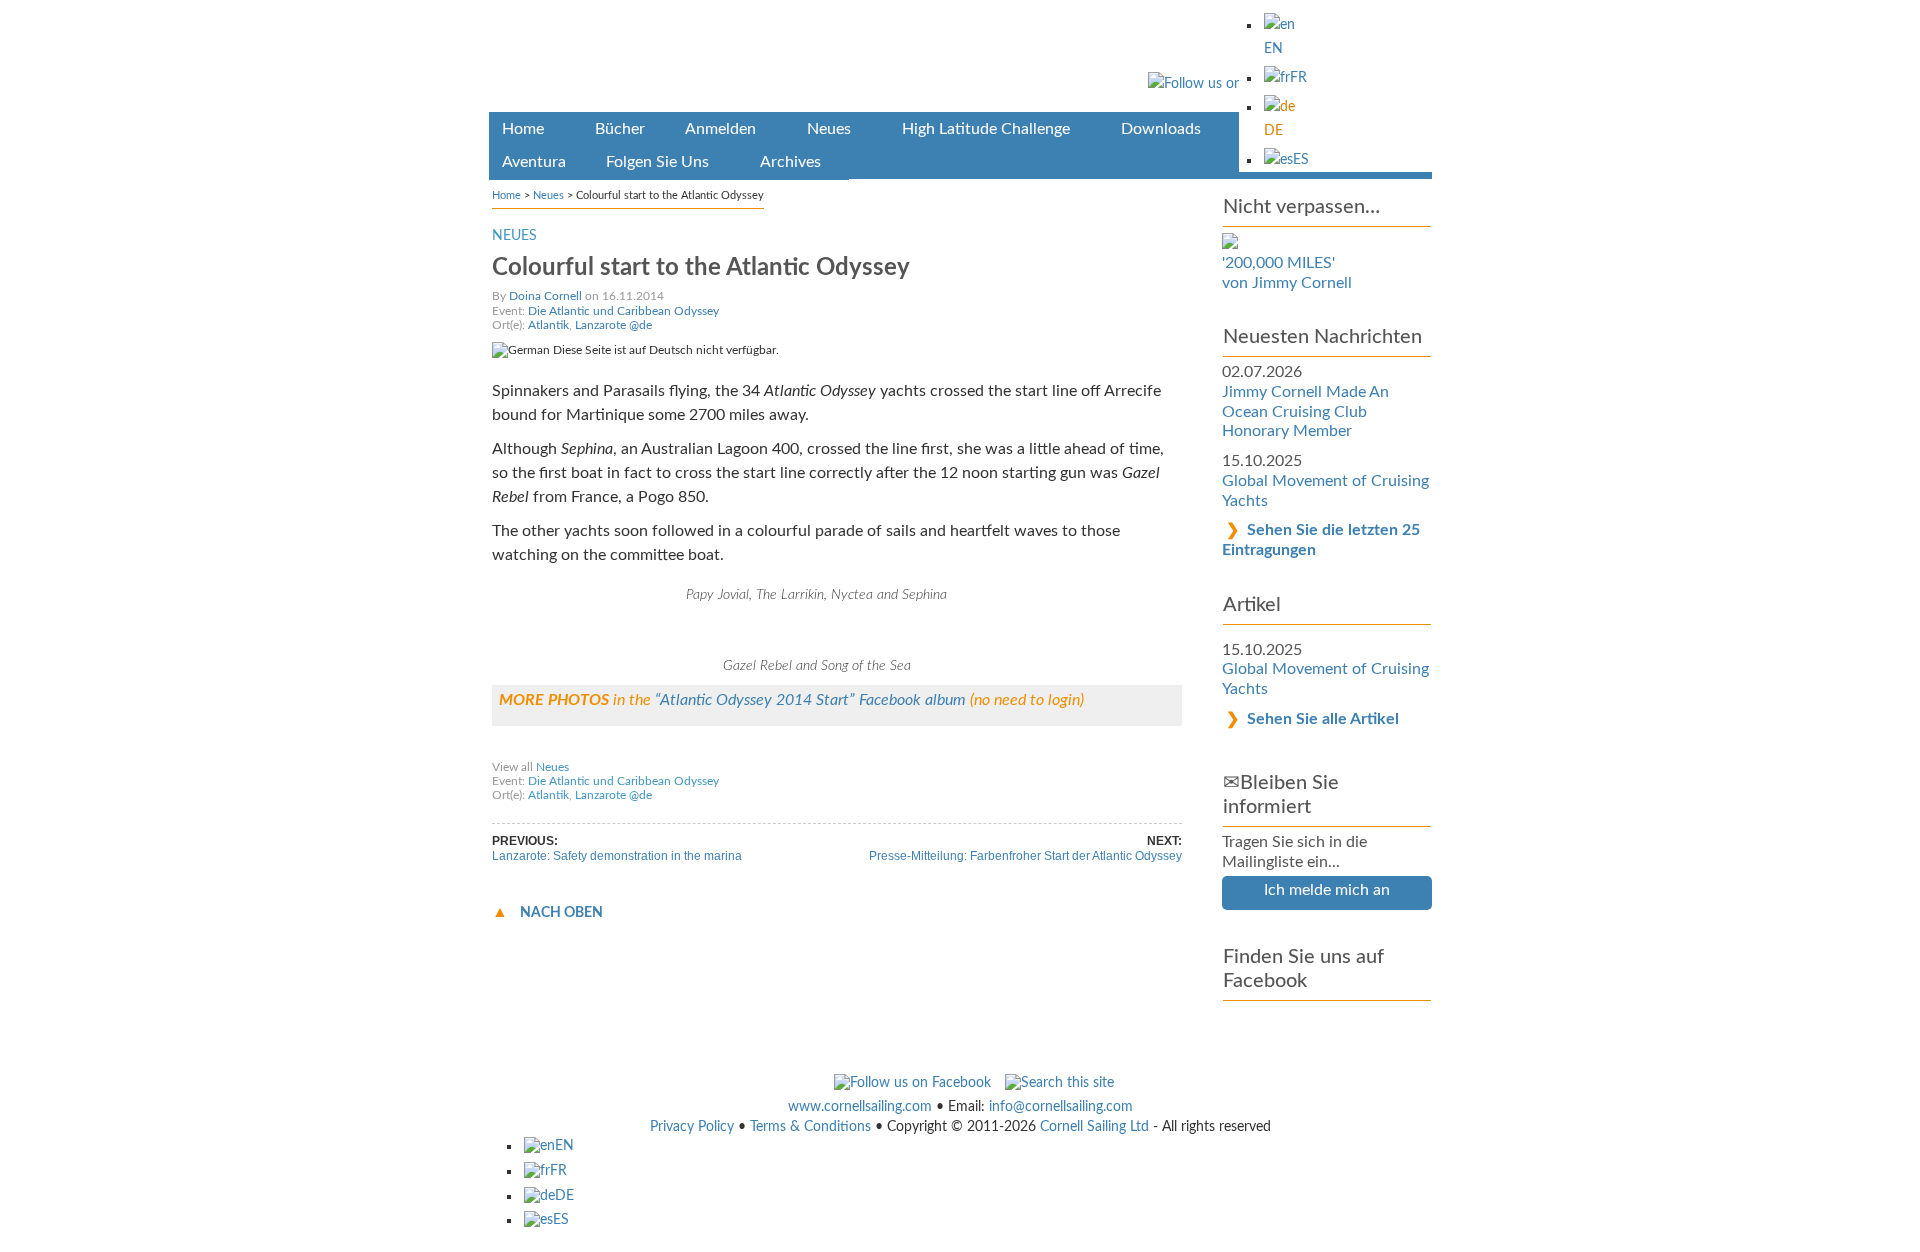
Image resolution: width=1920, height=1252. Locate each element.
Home (506, 195)
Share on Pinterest (768, 748)
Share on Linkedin (880, 748)
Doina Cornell (545, 296)
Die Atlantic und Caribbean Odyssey (623, 311)
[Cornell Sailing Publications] (960, 59)
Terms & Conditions (810, 1127)
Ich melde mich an (1327, 890)
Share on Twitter (661, 748)
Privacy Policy (692, 1127)
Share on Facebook (551, 748)
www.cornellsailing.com (860, 1107)
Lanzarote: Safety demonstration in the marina (617, 856)
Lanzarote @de (613, 325)
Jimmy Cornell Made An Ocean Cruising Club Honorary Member (1305, 411)
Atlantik (548, 325)
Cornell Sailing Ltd (1094, 1127)
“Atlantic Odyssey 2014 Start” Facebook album (812, 700)
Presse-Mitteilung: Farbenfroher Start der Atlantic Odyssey (1025, 856)
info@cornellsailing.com (1061, 1107)
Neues (548, 195)
